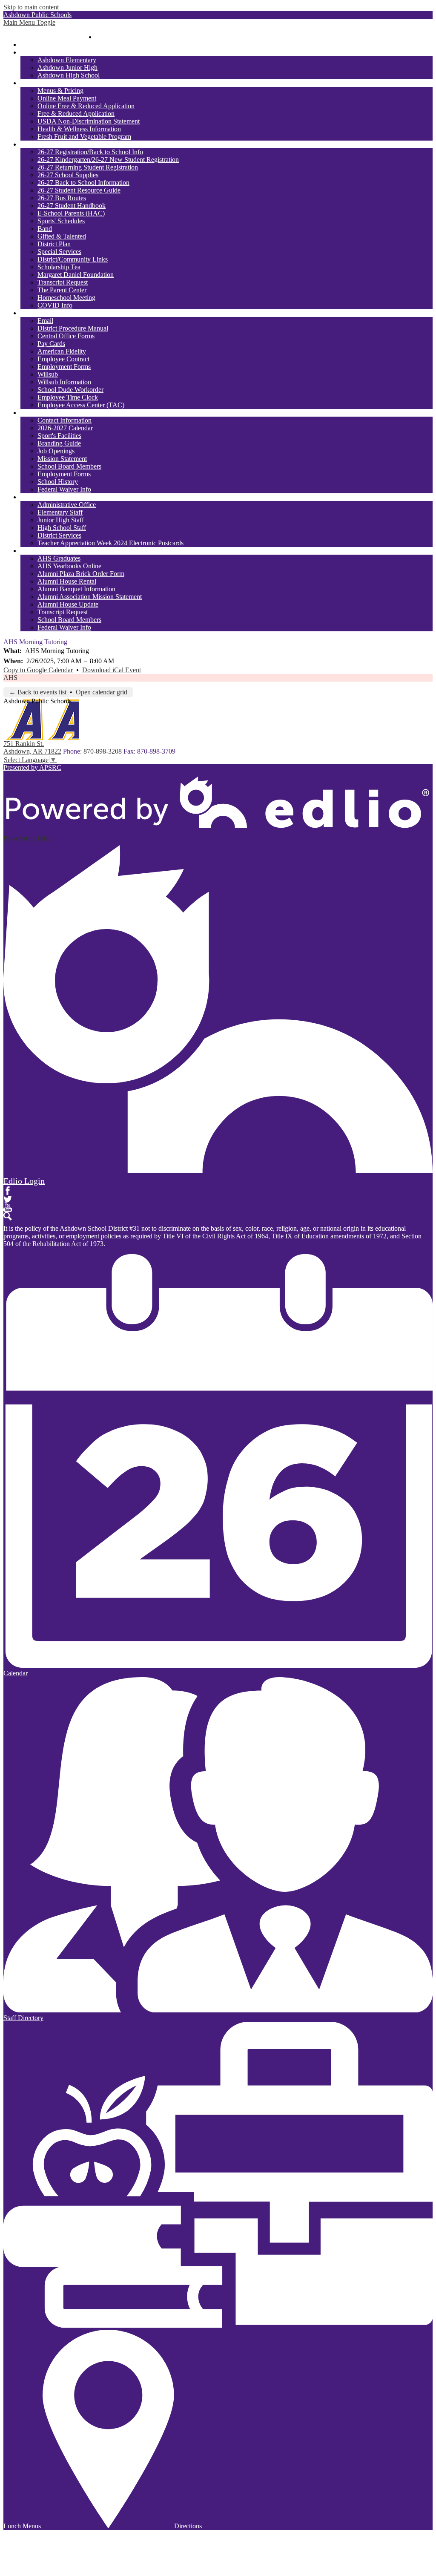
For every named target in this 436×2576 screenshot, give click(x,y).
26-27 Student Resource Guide (79, 190)
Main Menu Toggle (29, 22)
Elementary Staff (60, 512)
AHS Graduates (59, 558)
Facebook (8, 1191)
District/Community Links (73, 259)
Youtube (8, 1208)
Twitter (8, 1199)
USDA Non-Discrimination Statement (89, 121)
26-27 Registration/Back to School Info (90, 152)
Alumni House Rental (67, 581)
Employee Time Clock (68, 397)
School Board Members (69, 466)
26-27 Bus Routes (62, 198)
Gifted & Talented (62, 236)
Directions (188, 2526)
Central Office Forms (66, 336)
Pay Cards (51, 344)
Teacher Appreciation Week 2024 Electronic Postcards (110, 543)
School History (58, 482)
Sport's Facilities (59, 436)
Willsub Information (64, 382)
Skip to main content (31, 7)
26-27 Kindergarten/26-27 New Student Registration (108, 160)
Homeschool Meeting (66, 298)
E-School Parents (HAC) (71, 213)
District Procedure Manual (73, 328)
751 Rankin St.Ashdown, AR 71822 (32, 747)
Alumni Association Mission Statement (90, 597)
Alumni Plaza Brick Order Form (81, 574)
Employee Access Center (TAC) (81, 405)
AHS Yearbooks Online (69, 566)
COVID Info (55, 305)
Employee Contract (63, 359)
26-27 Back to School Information (83, 183)
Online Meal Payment (67, 98)
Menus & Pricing (60, 91)
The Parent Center (62, 290)
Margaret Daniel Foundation (76, 275)
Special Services (59, 252)
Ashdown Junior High (67, 68)
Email (45, 321)
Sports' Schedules (61, 221)
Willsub (48, 374)
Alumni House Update (68, 604)
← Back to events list (38, 692)
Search (8, 1216)
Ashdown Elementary (67, 60)
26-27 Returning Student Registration (88, 167)
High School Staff (62, 528)
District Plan (54, 244)
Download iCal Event (112, 670)
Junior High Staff (61, 520)
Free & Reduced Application (76, 114)
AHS (10, 678)
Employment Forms (64, 367)
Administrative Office (67, 505)
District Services (59, 535)
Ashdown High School (69, 75)
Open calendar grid (102, 692)
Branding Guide (59, 443)
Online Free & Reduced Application (86, 106)
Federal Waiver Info (64, 489)
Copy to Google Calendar (38, 670)
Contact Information (65, 420)
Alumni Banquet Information (76, 589)
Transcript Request (63, 282)
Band (45, 229)
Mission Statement (62, 459)
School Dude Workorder (70, 390)
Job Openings (56, 451)
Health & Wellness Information (79, 129)
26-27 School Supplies (68, 175)
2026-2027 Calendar (65, 428)
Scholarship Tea (59, 267)
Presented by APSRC (32, 767)
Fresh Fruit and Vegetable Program (84, 137)
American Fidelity (62, 351)
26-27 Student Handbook (72, 206)
